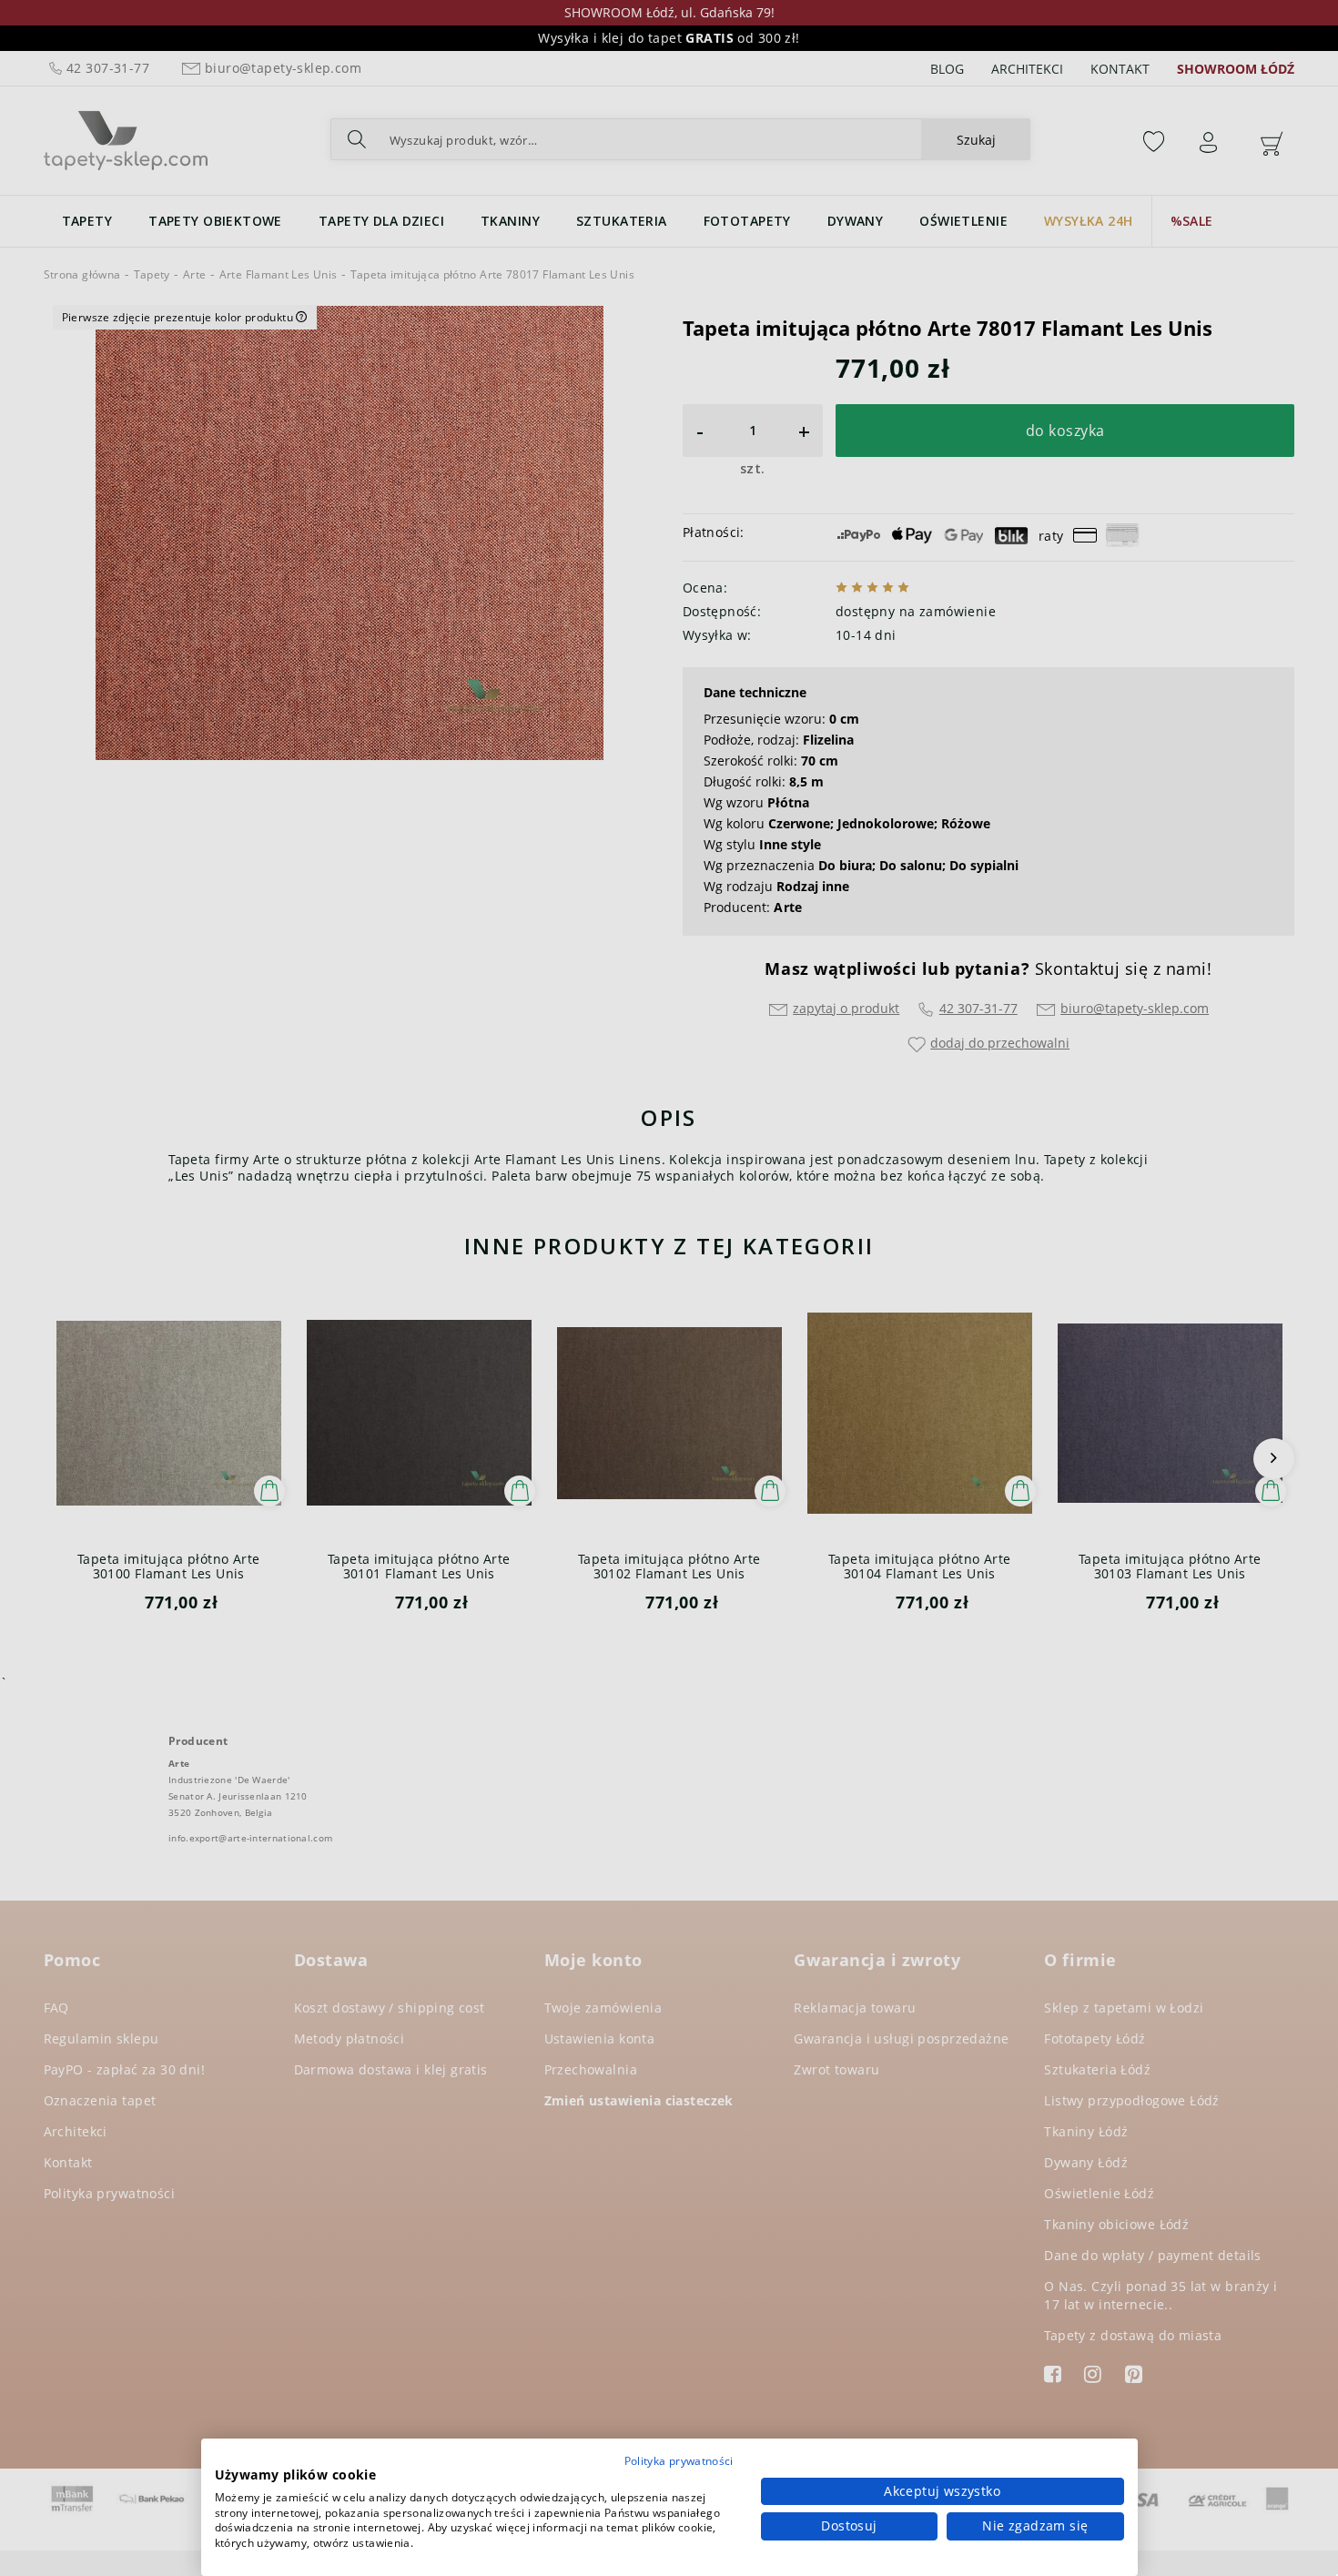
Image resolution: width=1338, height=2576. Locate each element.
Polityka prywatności (679, 2461)
